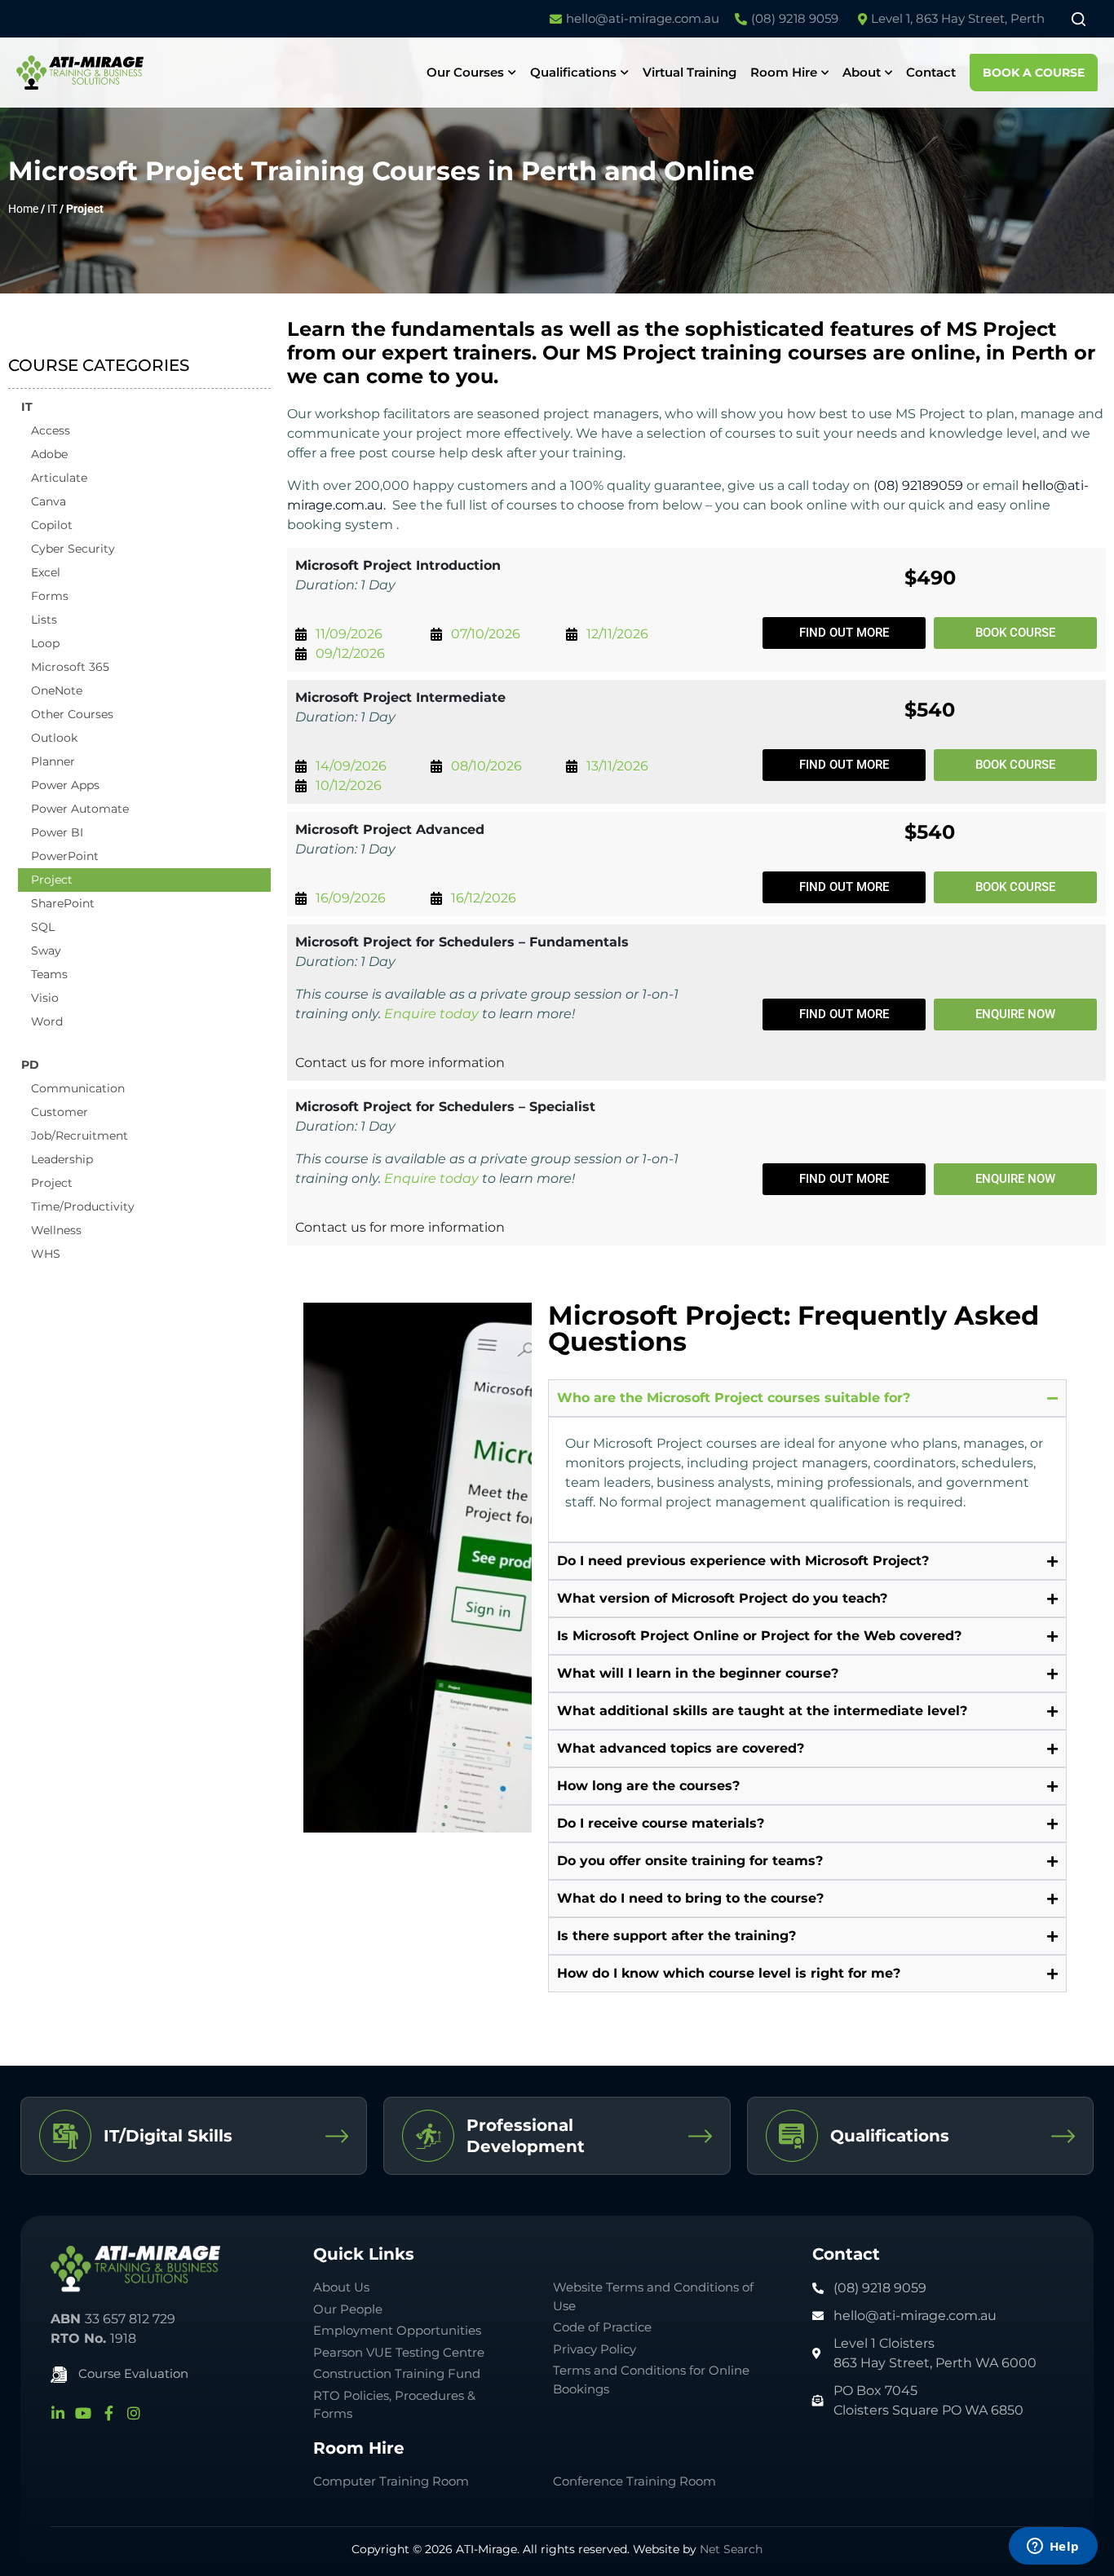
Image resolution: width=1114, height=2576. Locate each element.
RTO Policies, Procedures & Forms (394, 2405)
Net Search (731, 2549)
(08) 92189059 (918, 485)
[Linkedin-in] (58, 2413)
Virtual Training (690, 72)
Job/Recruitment (80, 1136)
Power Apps (65, 785)
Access (51, 430)
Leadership (62, 1159)
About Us (341, 2287)
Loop (45, 643)
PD (30, 1065)
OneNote (57, 690)
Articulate (59, 478)
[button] (844, 633)
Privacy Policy (595, 2349)
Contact (931, 72)
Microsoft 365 (70, 667)
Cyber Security (73, 549)
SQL (43, 927)
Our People (348, 2309)
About (862, 72)
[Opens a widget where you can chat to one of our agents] (1053, 2547)
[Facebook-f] (108, 2413)
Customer (60, 1112)
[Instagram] (134, 2413)
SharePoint (63, 903)
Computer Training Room (393, 2481)
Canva (49, 501)
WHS (46, 1254)
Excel (46, 572)
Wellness (56, 1230)
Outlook (54, 738)
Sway (46, 951)
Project (52, 880)
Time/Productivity (83, 1206)
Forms (50, 596)
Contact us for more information (400, 1063)
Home (23, 209)
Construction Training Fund (397, 2373)
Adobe (49, 454)
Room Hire (784, 72)
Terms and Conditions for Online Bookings (651, 2380)
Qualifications (573, 72)
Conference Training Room (634, 2481)
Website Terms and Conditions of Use (653, 2296)
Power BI (57, 832)
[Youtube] (83, 2413)
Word (47, 1021)
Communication (78, 1088)
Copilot (52, 525)
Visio (45, 998)
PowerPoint (65, 856)
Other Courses (72, 714)
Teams (49, 974)
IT (52, 209)
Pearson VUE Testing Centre (399, 2352)
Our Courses (465, 72)
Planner (53, 761)
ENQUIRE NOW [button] (1015, 1014)
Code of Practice (602, 2327)
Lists (44, 620)
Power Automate (80, 809)
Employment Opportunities (397, 2330)
